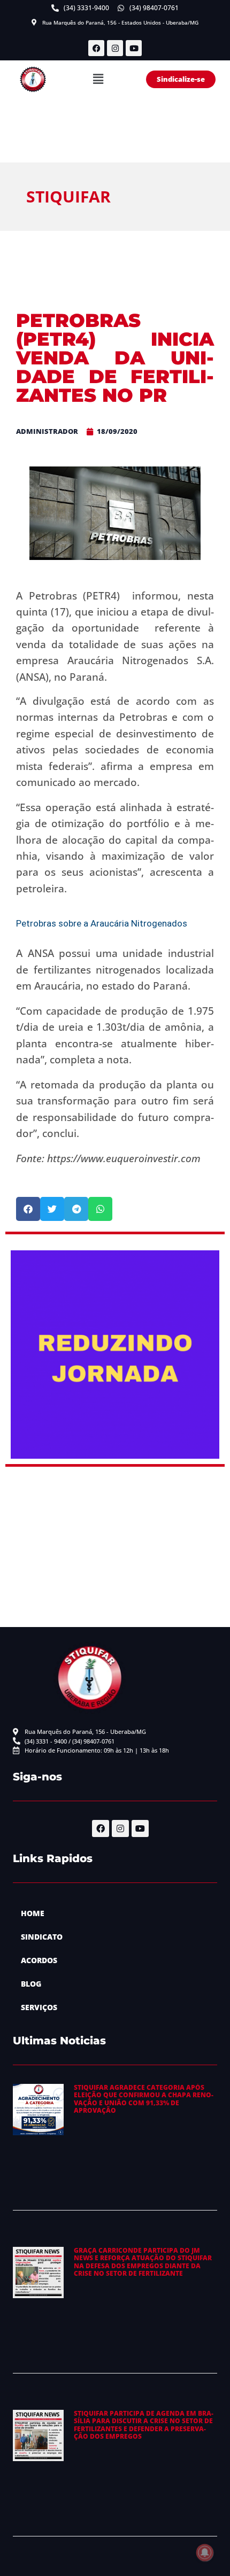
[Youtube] (134, 48)
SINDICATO (42, 1937)
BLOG (31, 1984)
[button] (98, 80)
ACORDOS (39, 1960)
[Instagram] (115, 48)
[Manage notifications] (205, 2552)
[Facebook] (96, 48)
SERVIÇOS (39, 2007)
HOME (33, 1913)
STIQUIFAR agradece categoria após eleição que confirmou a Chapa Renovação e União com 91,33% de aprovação (144, 2099)
